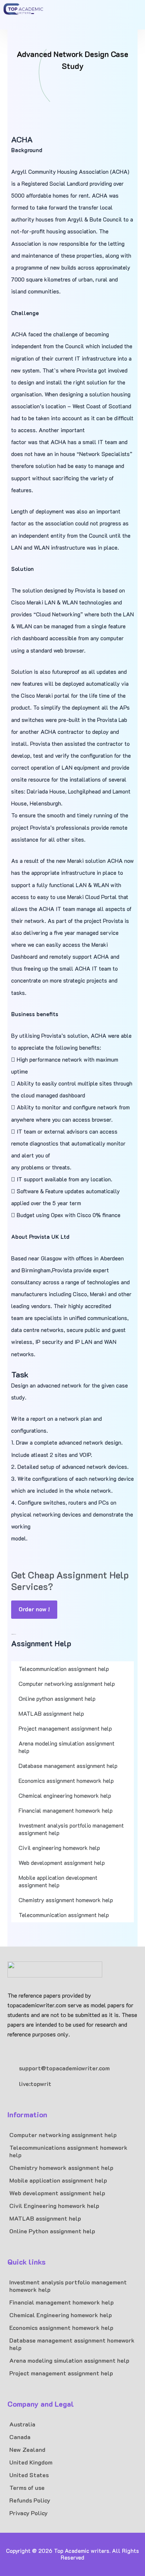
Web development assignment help (62, 1863)
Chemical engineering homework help (65, 1796)
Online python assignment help (57, 1699)
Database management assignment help (68, 1766)
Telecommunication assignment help (64, 1669)
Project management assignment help (65, 1728)
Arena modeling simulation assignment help (67, 1747)
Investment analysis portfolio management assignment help (71, 1829)
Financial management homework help (66, 1810)
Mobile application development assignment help (58, 1881)
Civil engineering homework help (59, 1848)
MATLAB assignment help (51, 1713)
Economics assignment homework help (66, 1781)
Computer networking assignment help (67, 1684)
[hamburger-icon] (124, 15)
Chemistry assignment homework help (66, 1900)
